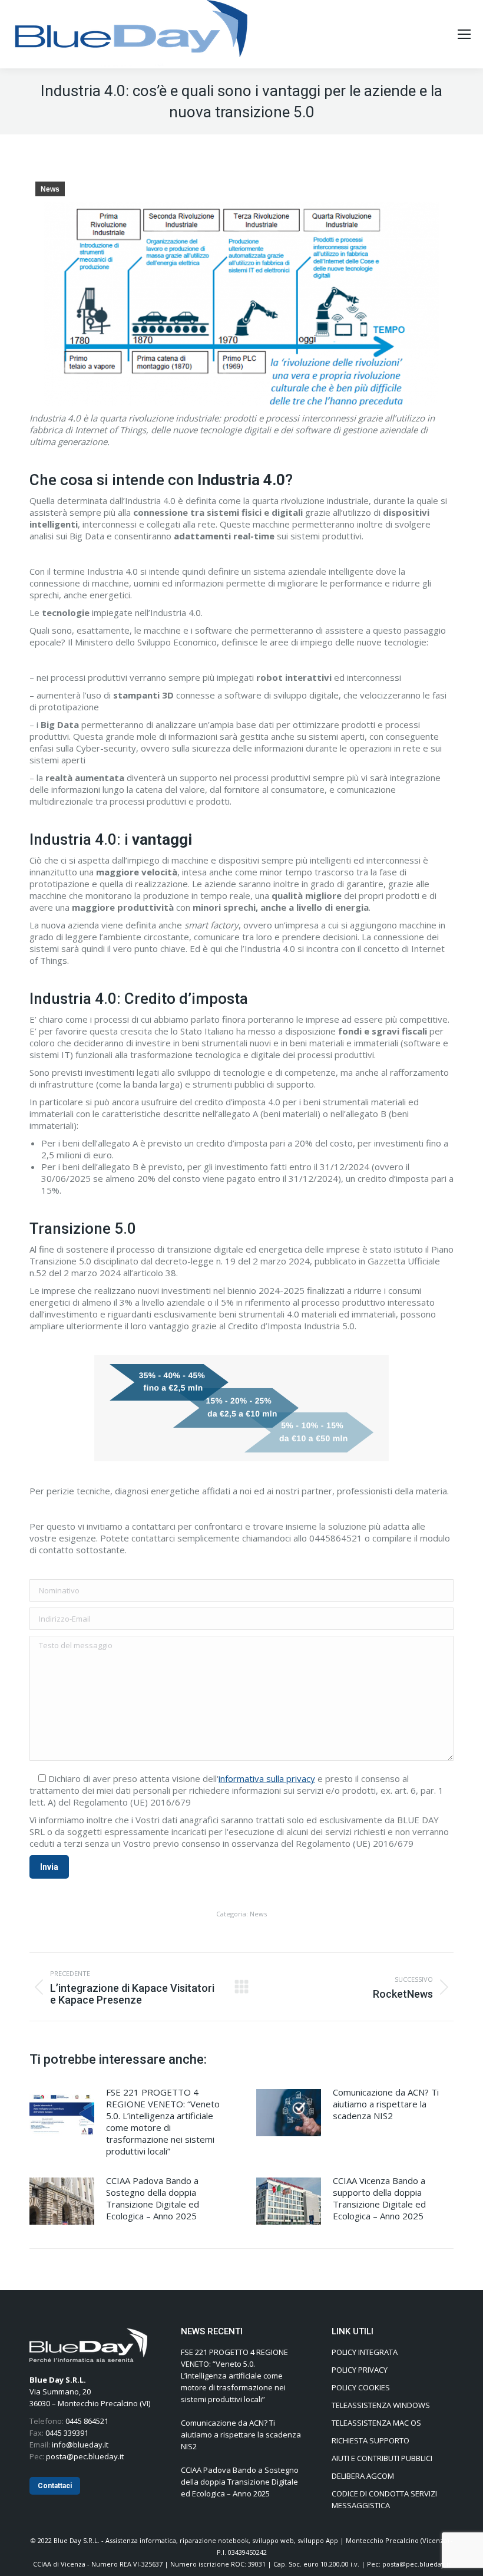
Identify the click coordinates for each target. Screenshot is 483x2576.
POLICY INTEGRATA (365, 2352)
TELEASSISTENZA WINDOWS (381, 2405)
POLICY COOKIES (361, 2387)
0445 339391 (67, 2433)
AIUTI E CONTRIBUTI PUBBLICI (382, 2458)
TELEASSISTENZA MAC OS (376, 2423)
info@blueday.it (80, 2445)
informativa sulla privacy (267, 1778)
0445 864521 (87, 2421)
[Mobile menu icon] (464, 34)
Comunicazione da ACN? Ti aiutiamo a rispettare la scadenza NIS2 (386, 2104)
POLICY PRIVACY (360, 2370)
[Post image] (62, 2113)
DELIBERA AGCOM (363, 2476)
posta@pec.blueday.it (85, 2456)
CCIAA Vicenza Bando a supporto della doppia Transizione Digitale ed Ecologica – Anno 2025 (379, 2198)
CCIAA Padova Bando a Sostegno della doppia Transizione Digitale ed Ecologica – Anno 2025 (153, 2198)
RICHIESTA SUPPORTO (370, 2440)
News (50, 189)
